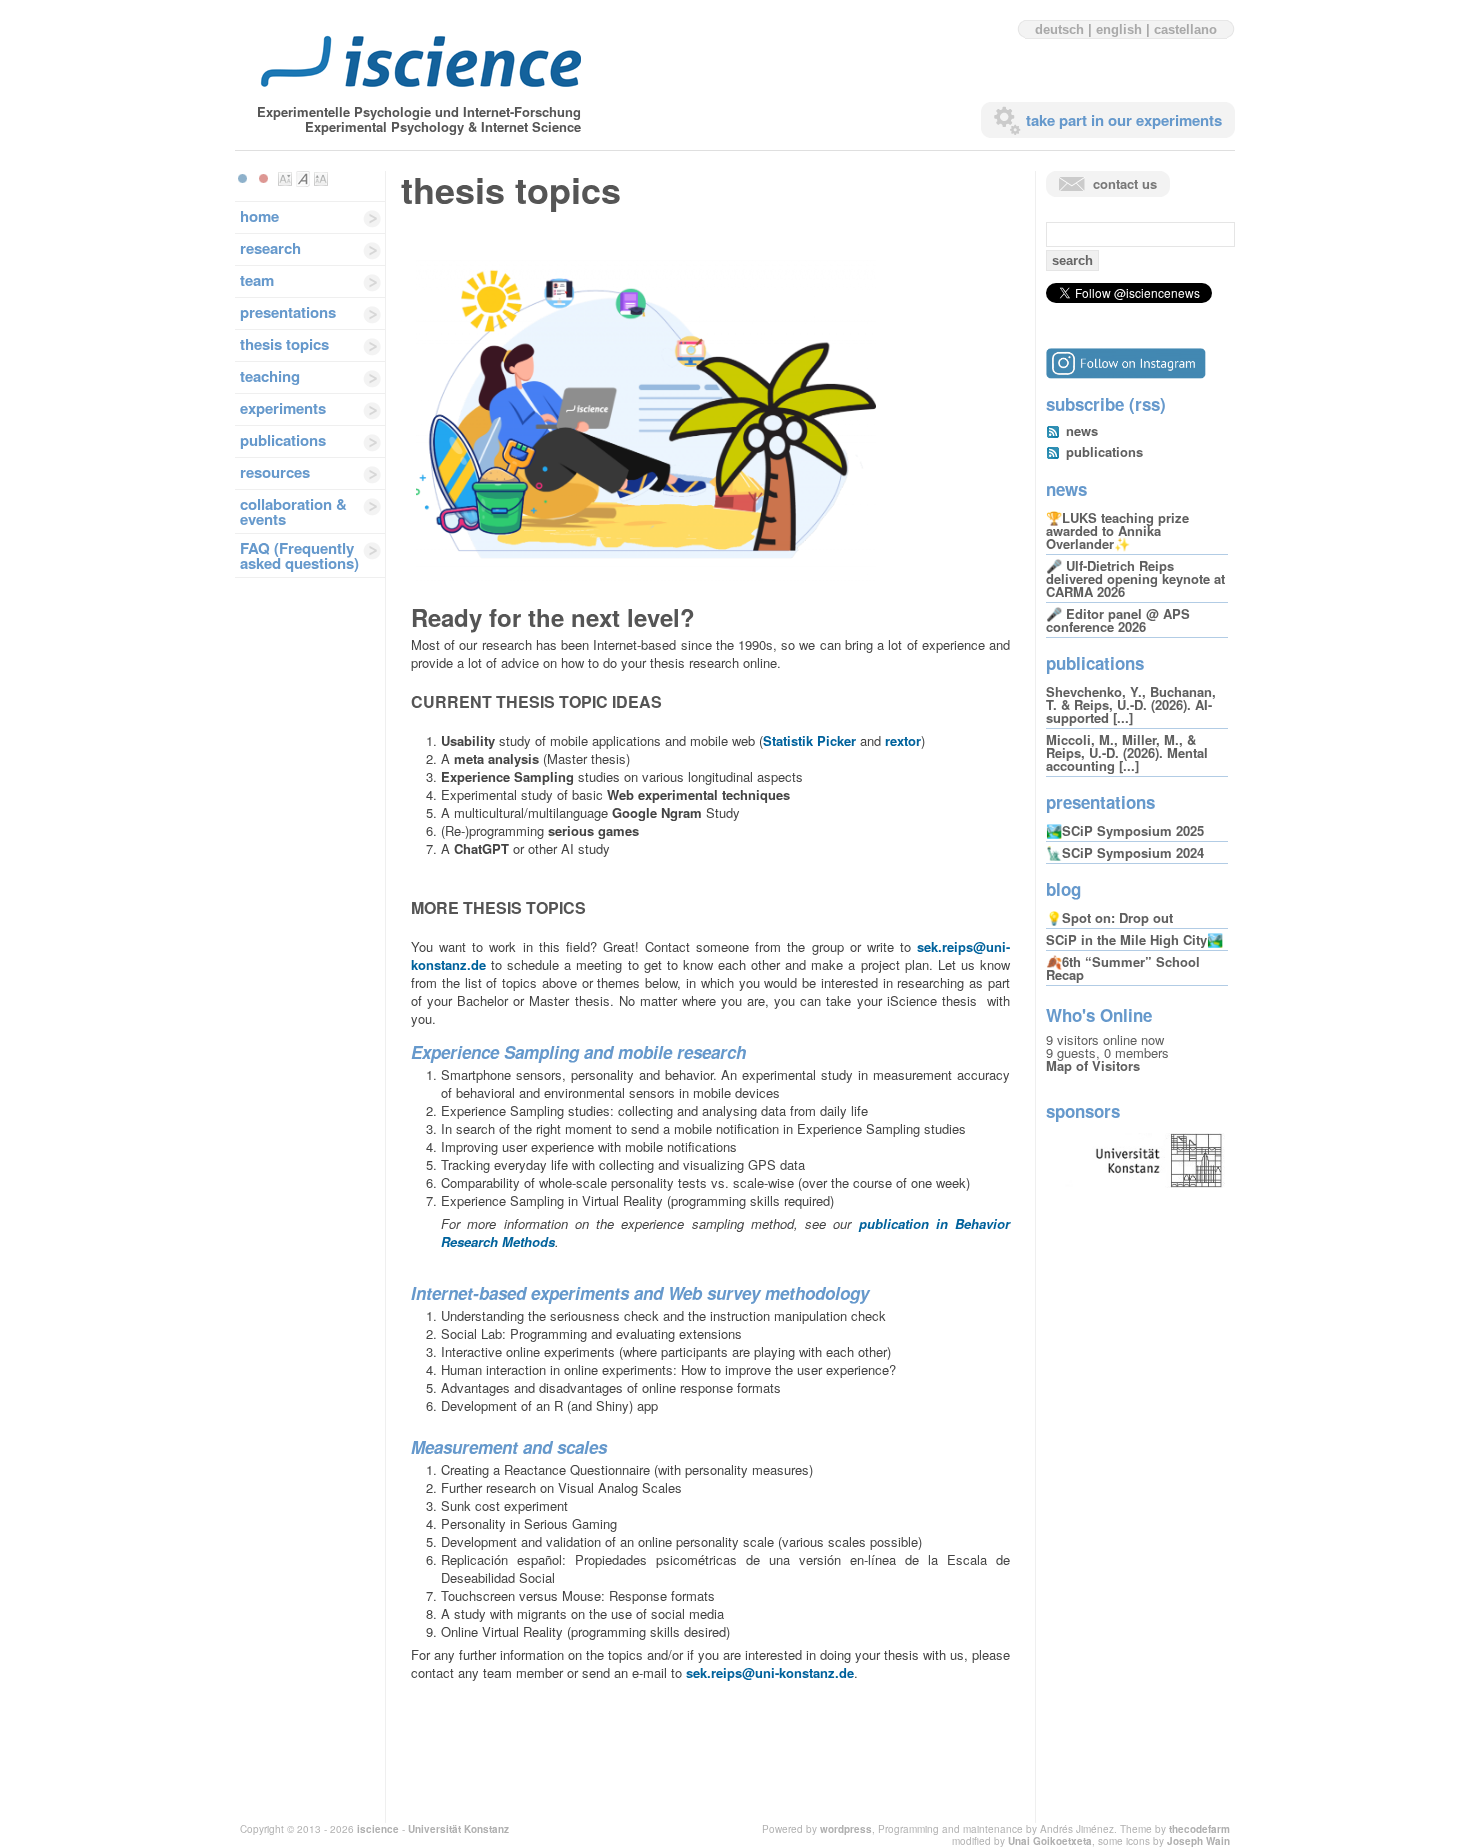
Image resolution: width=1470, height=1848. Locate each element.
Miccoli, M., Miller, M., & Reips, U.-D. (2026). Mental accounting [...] (1127, 752)
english (1119, 29)
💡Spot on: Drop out (1109, 917)
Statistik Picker (809, 740)
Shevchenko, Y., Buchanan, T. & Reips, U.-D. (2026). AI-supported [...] (1131, 704)
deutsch (1059, 29)
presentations (288, 312)
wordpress (846, 1829)
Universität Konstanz (458, 1829)
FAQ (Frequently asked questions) (299, 555)
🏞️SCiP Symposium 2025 (1125, 830)
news (1082, 430)
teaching (270, 376)
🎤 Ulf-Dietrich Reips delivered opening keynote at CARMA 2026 (1135, 578)
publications (283, 440)
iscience (378, 1829)
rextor (903, 740)
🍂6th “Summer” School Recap (1123, 968)
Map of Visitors (1093, 1065)
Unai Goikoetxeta (1050, 1841)
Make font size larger (321, 179)
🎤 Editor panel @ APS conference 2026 (1118, 620)
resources (275, 472)
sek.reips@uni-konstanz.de (770, 1672)
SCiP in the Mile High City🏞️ (1134, 939)
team (257, 280)
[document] (710, 702)
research (270, 248)
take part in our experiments (1124, 120)
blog (1063, 889)
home (259, 216)
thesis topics (284, 344)
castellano (1185, 29)
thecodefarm (1199, 1829)
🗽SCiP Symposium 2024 (1125, 852)
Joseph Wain (1198, 1841)
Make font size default (303, 179)
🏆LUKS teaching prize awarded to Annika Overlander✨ (1117, 530)
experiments (283, 408)
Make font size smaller (285, 179)
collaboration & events (293, 511)
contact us (1125, 183)
